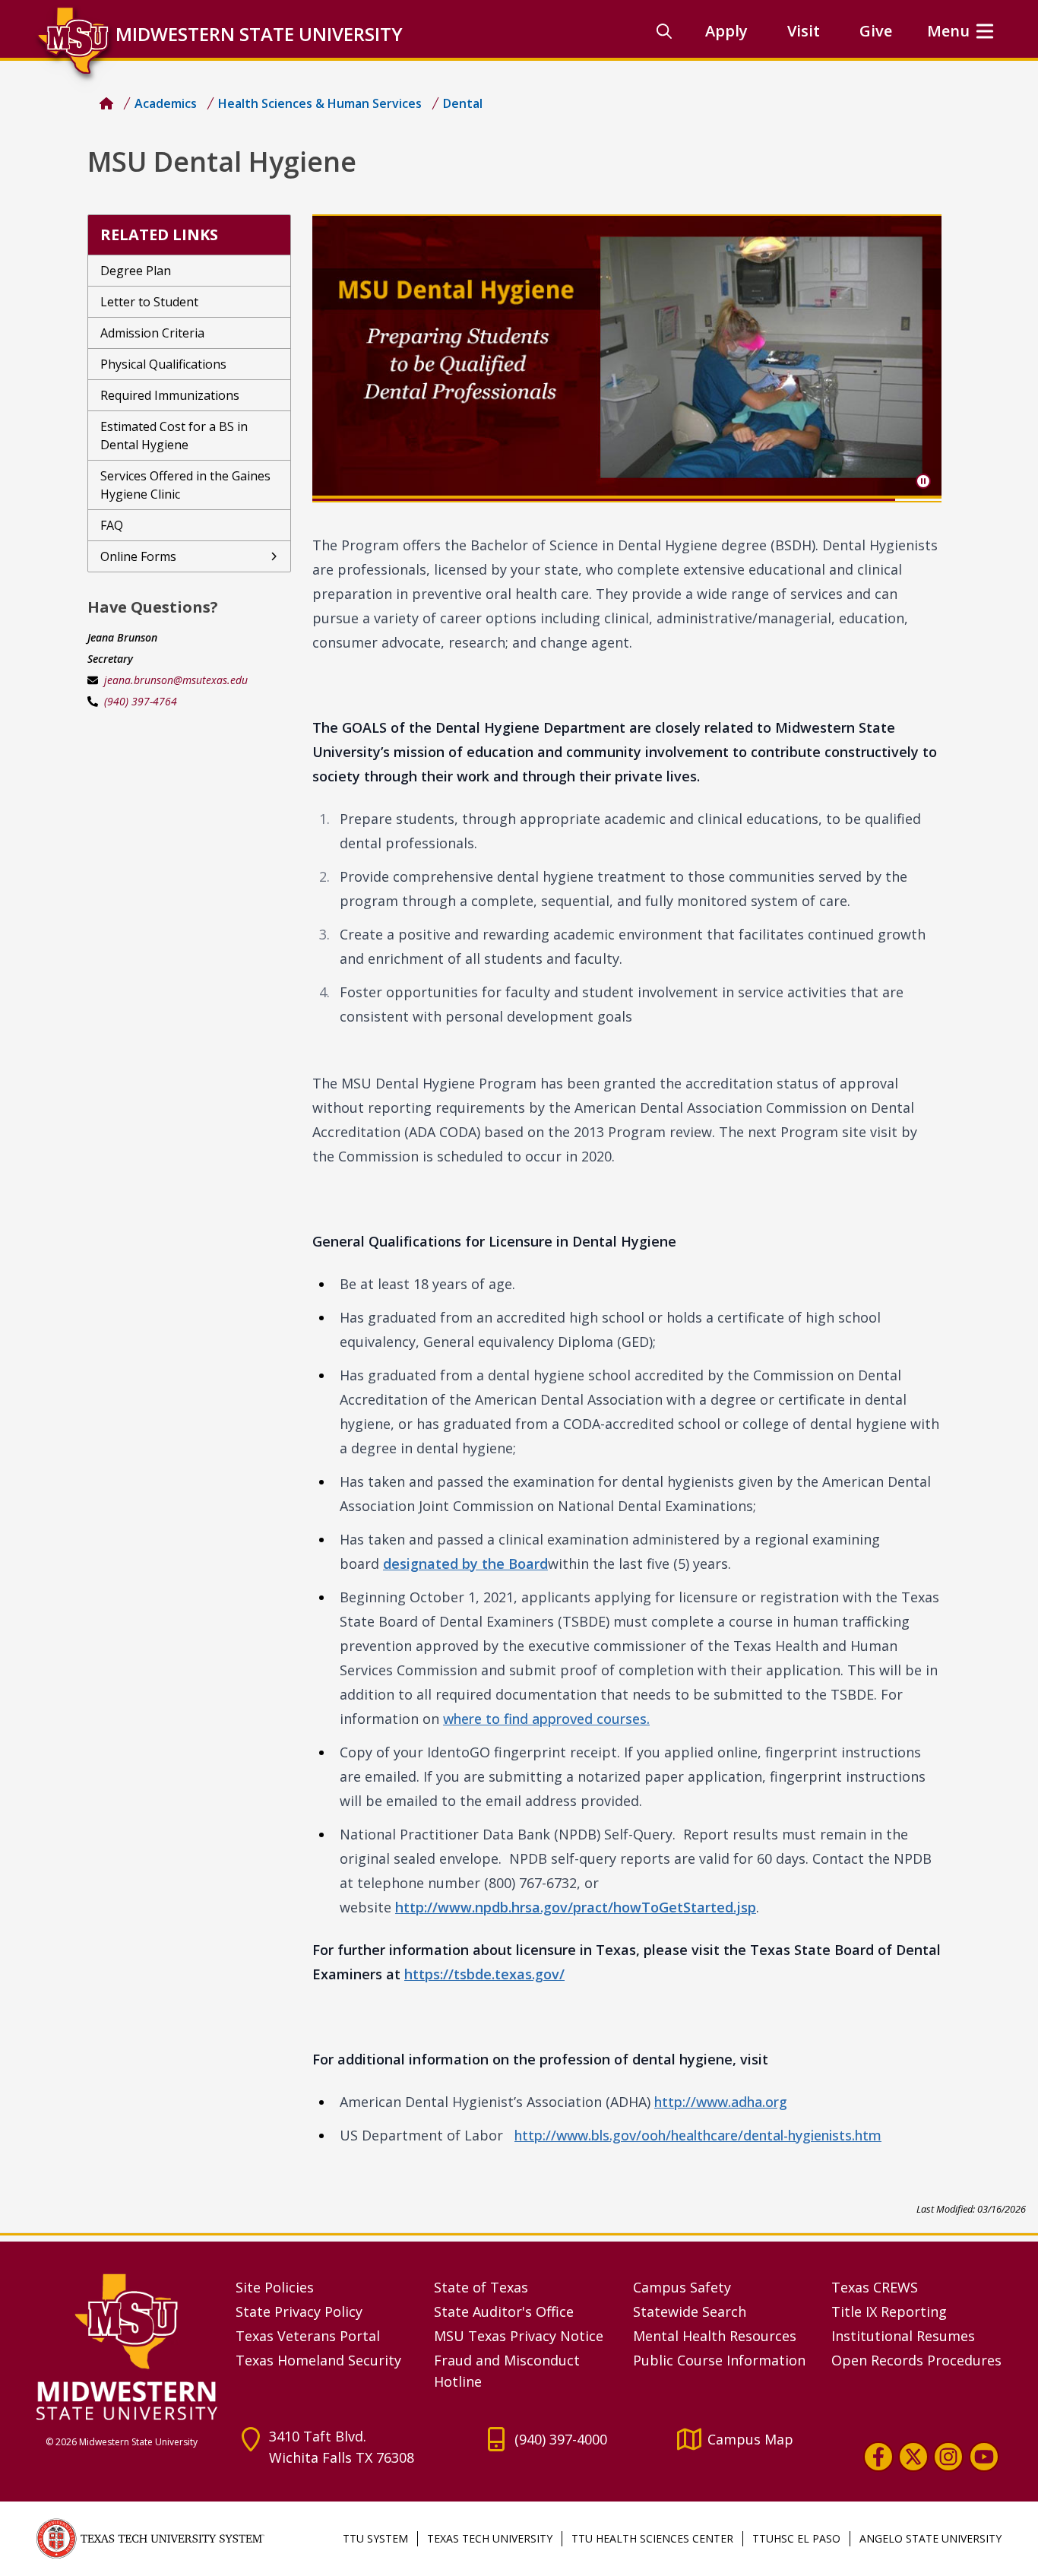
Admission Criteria (152, 333)
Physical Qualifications (163, 364)
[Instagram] (948, 2457)
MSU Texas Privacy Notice (519, 2336)
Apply (726, 31)
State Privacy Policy (299, 2311)
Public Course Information (719, 2360)
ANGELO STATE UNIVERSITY (930, 2538)
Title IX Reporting (889, 2311)
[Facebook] (878, 2457)
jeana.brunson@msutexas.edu (176, 680)
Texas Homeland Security (318, 2360)
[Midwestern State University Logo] (127, 2346)
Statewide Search (690, 2311)
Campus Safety (682, 2287)
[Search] (664, 31)
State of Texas (481, 2287)
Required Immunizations (170, 395)
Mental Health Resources (715, 2336)
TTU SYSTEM (375, 2538)
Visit (804, 31)
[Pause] (923, 481)
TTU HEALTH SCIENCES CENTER (652, 2538)
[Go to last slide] (337, 358)
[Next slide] (917, 358)
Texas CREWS (875, 2287)
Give (876, 31)
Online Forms (138, 556)
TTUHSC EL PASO (796, 2538)
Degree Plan (136, 271)
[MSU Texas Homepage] (106, 103)
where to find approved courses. (546, 1719)
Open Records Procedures (916, 2360)
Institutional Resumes (903, 2336)
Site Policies (275, 2287)
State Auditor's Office (504, 2311)
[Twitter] (913, 2457)
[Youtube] (984, 2457)
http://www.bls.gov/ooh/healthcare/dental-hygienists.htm (698, 2135)
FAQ (112, 525)
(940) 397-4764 (141, 701)
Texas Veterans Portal (308, 2336)
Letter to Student (149, 302)
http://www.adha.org (721, 2102)
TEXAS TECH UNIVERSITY (490, 2538)
